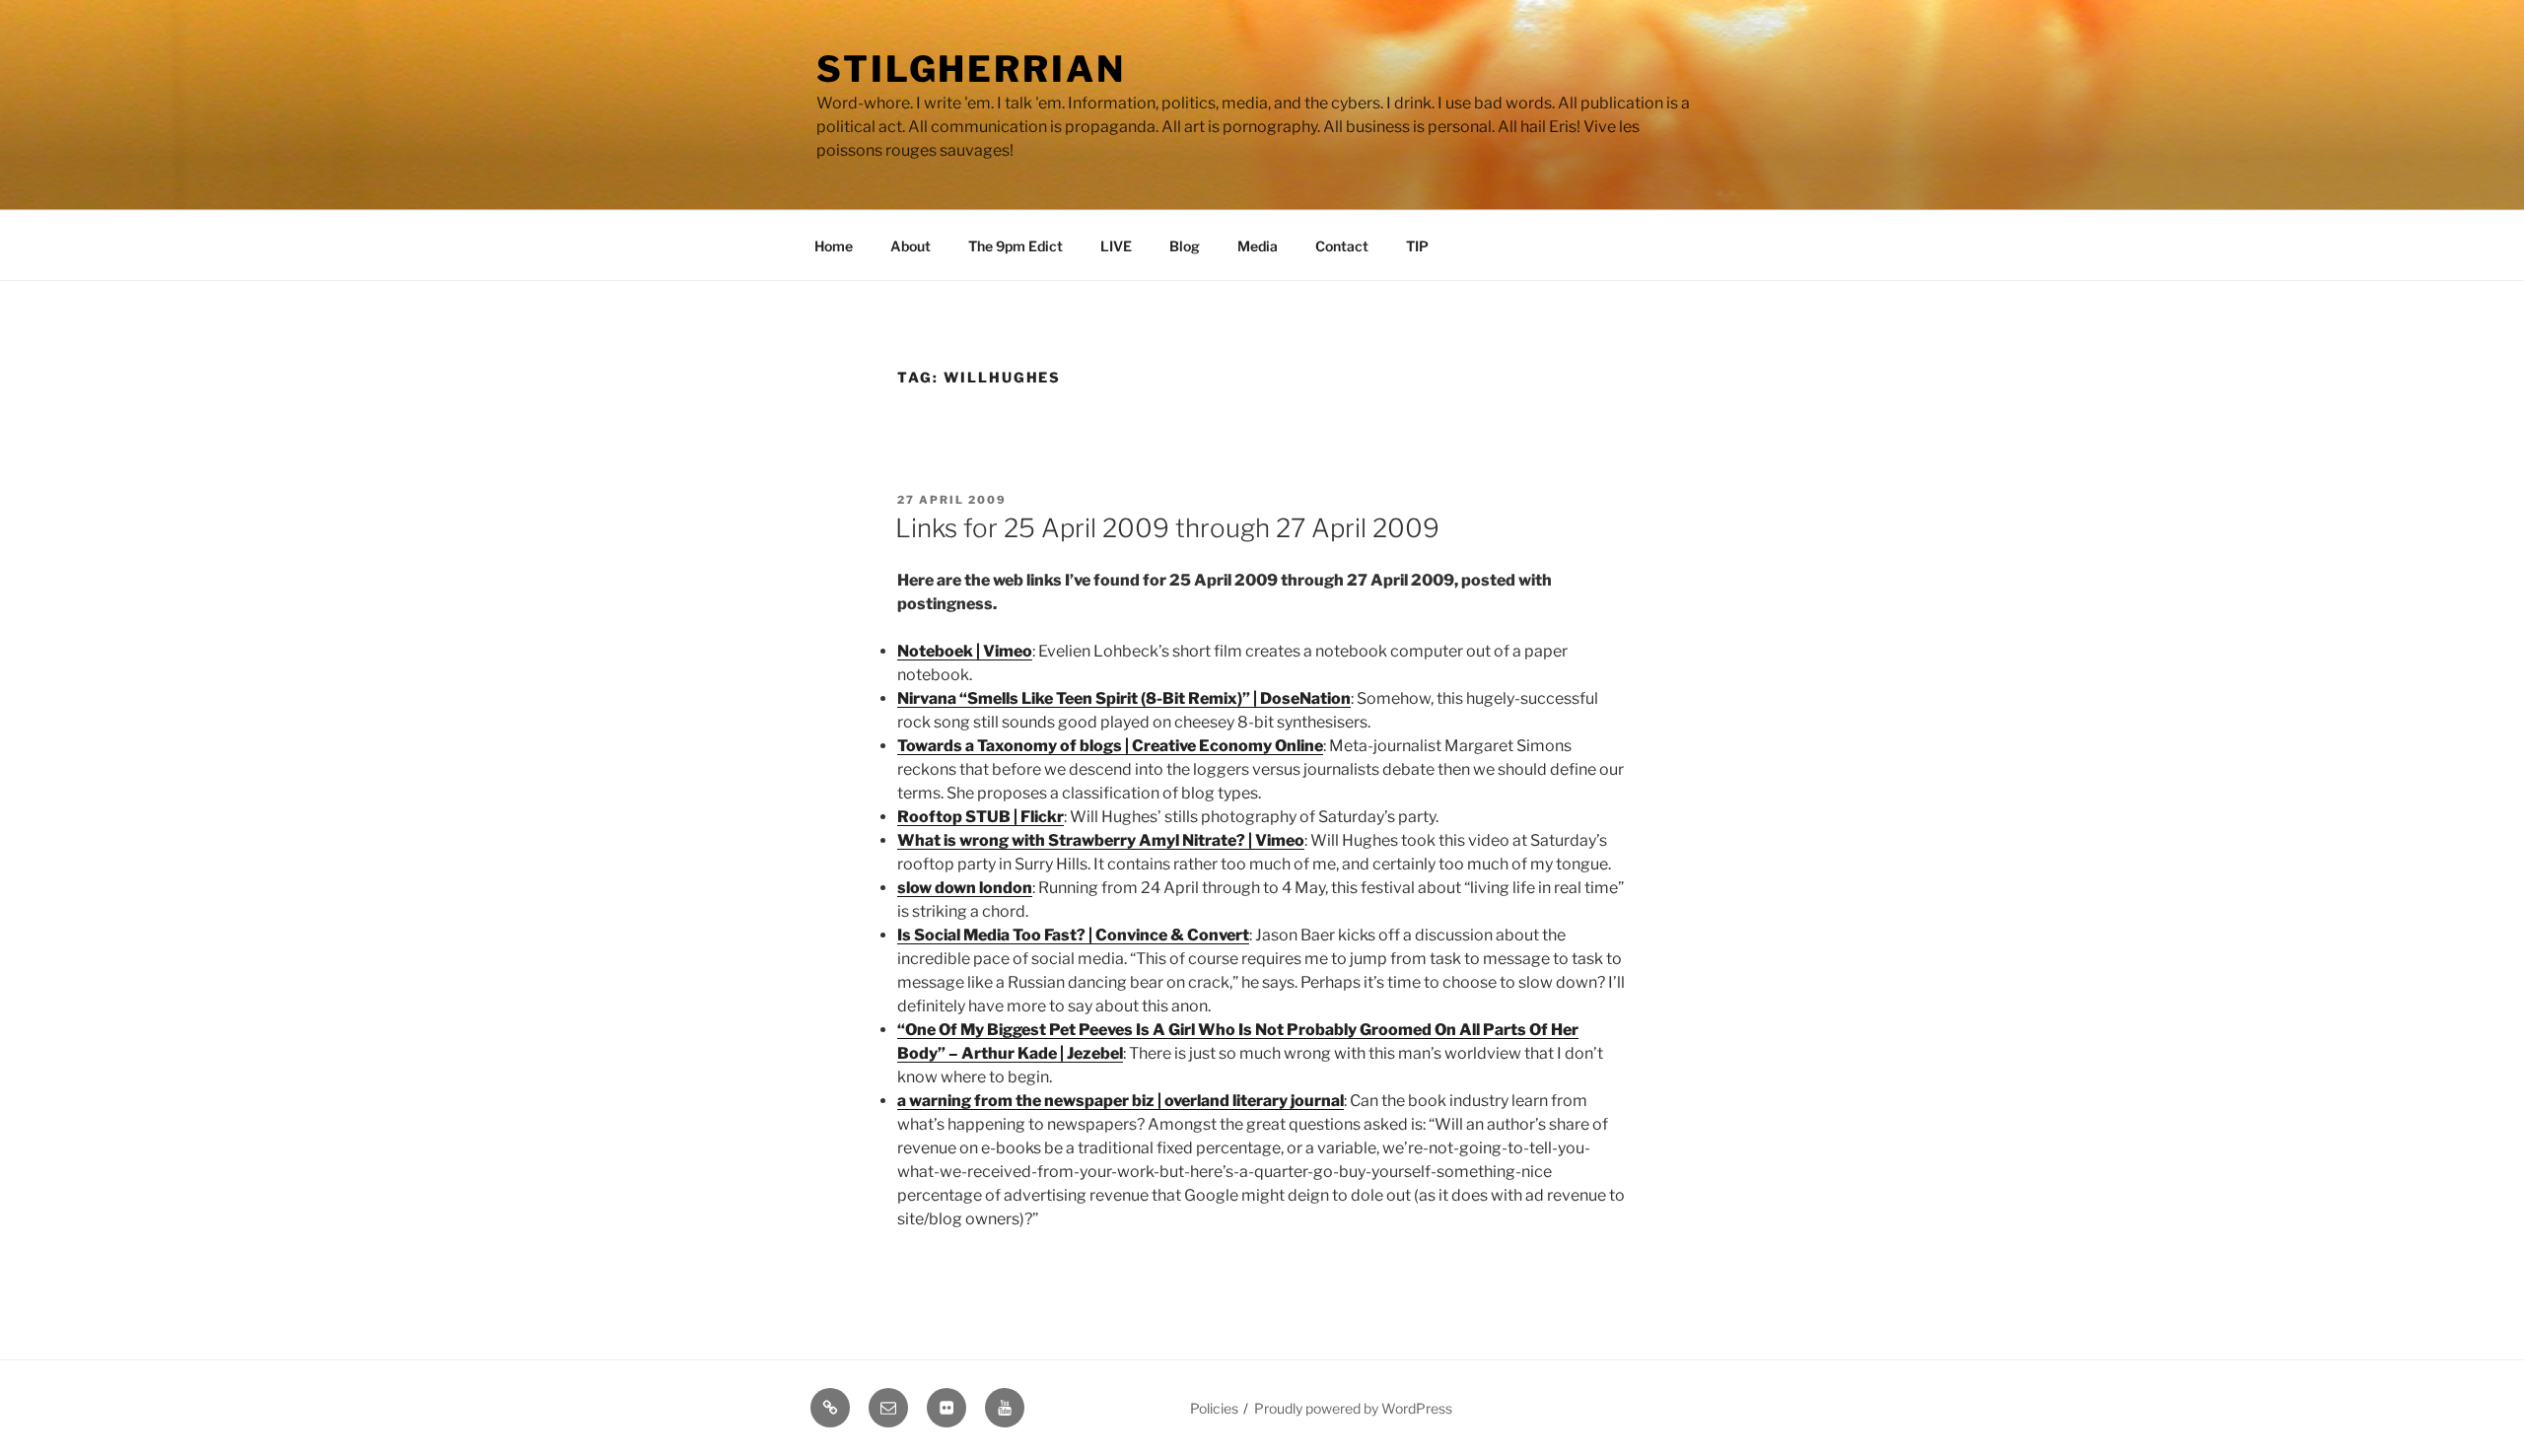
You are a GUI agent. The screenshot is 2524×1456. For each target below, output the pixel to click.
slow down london (965, 888)
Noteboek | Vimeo (965, 651)
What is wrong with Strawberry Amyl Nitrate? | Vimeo (1101, 840)
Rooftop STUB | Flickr (981, 817)
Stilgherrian (971, 69)
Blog (1185, 246)
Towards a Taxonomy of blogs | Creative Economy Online (1110, 746)
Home (834, 246)
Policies (1214, 1408)
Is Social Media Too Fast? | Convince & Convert (1073, 935)
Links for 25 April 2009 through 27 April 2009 (1167, 528)
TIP (1417, 246)
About (911, 246)
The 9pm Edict (1016, 246)
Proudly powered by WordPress (1353, 1408)
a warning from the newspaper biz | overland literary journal (1121, 1101)
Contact (1342, 246)
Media (1258, 246)
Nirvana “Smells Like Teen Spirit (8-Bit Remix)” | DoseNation (1124, 698)
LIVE (1116, 246)
